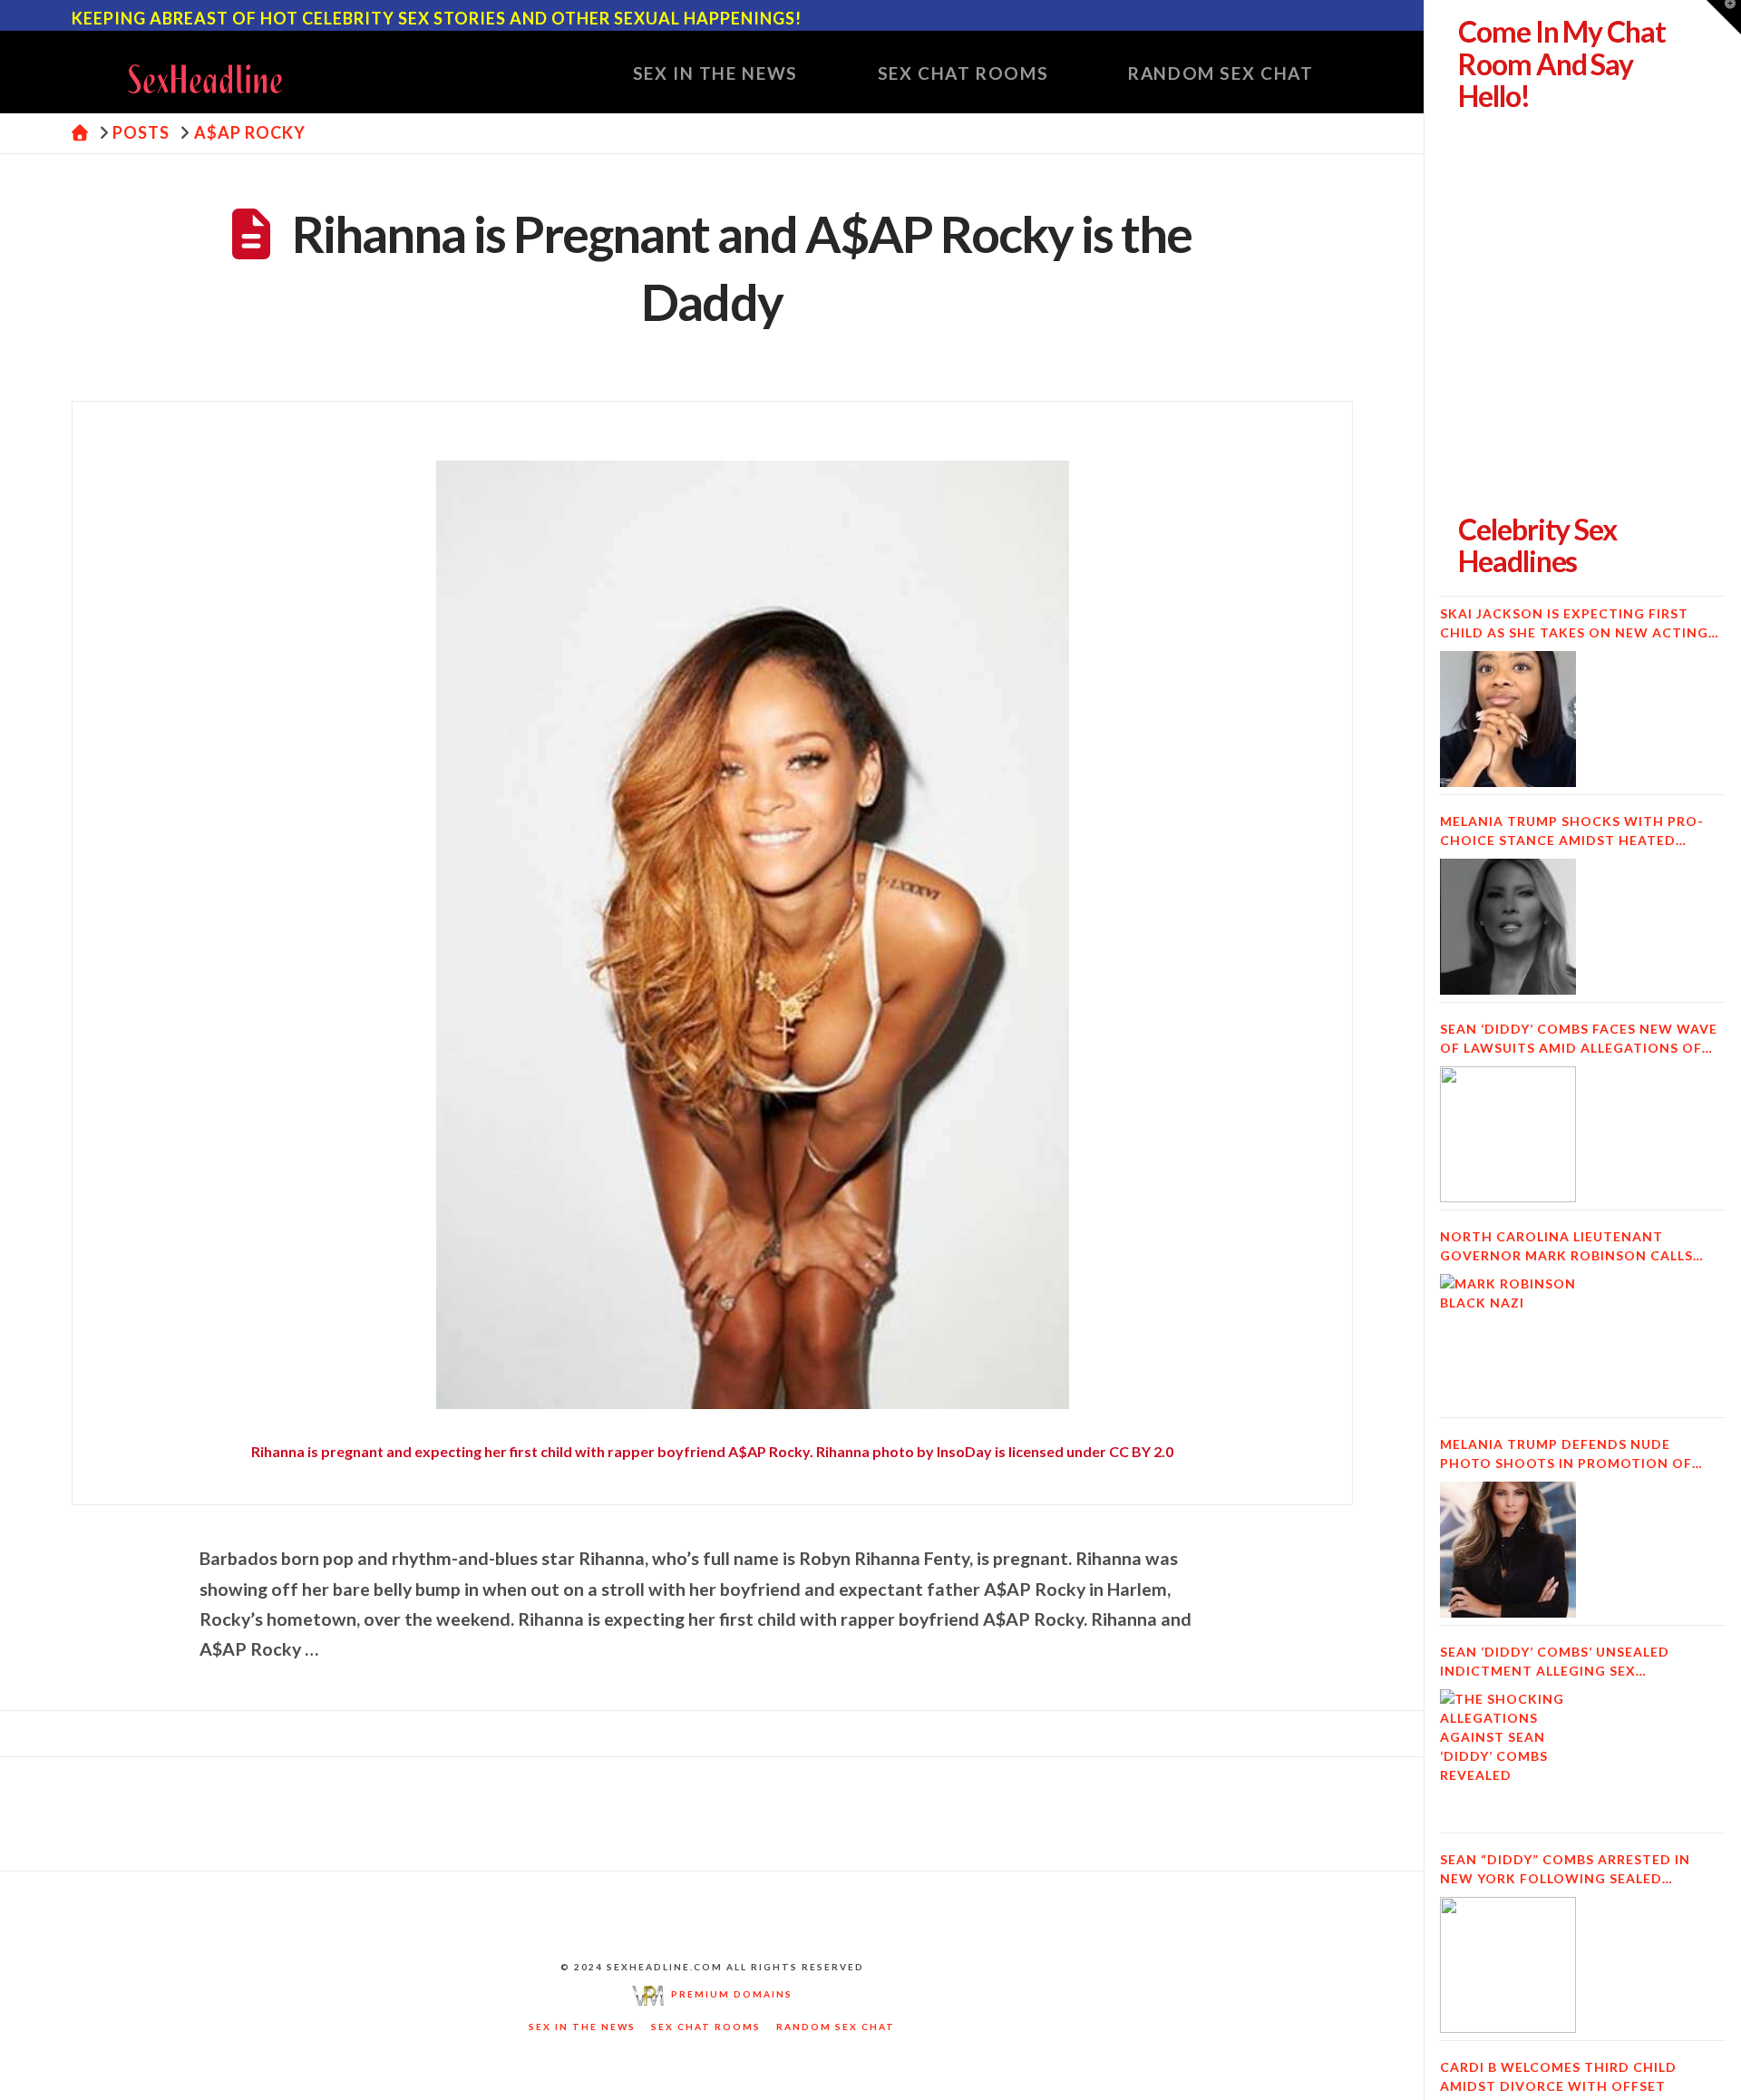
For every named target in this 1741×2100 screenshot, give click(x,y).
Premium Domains (728, 1994)
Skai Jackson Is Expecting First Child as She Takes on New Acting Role (1574, 624)
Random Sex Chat (836, 2027)
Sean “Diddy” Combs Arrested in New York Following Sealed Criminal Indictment (1565, 1870)
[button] (1724, 17)
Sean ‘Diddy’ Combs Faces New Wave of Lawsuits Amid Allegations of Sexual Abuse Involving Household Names (1580, 1039)
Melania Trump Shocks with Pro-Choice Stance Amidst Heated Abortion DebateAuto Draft (1572, 831)
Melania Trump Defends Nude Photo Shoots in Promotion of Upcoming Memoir (1566, 1454)
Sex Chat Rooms (706, 2027)
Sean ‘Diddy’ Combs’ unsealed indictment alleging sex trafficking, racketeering (1555, 1662)
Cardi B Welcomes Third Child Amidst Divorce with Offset (1558, 2076)
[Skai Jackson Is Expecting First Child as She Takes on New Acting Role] (1508, 719)
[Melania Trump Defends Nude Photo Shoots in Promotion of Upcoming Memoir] (1508, 1550)
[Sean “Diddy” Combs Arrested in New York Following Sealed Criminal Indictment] (1508, 1965)
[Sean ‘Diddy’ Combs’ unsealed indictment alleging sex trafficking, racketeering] (1508, 1757)
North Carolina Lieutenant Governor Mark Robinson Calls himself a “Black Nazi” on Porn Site (1580, 1247)
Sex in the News (582, 2027)
